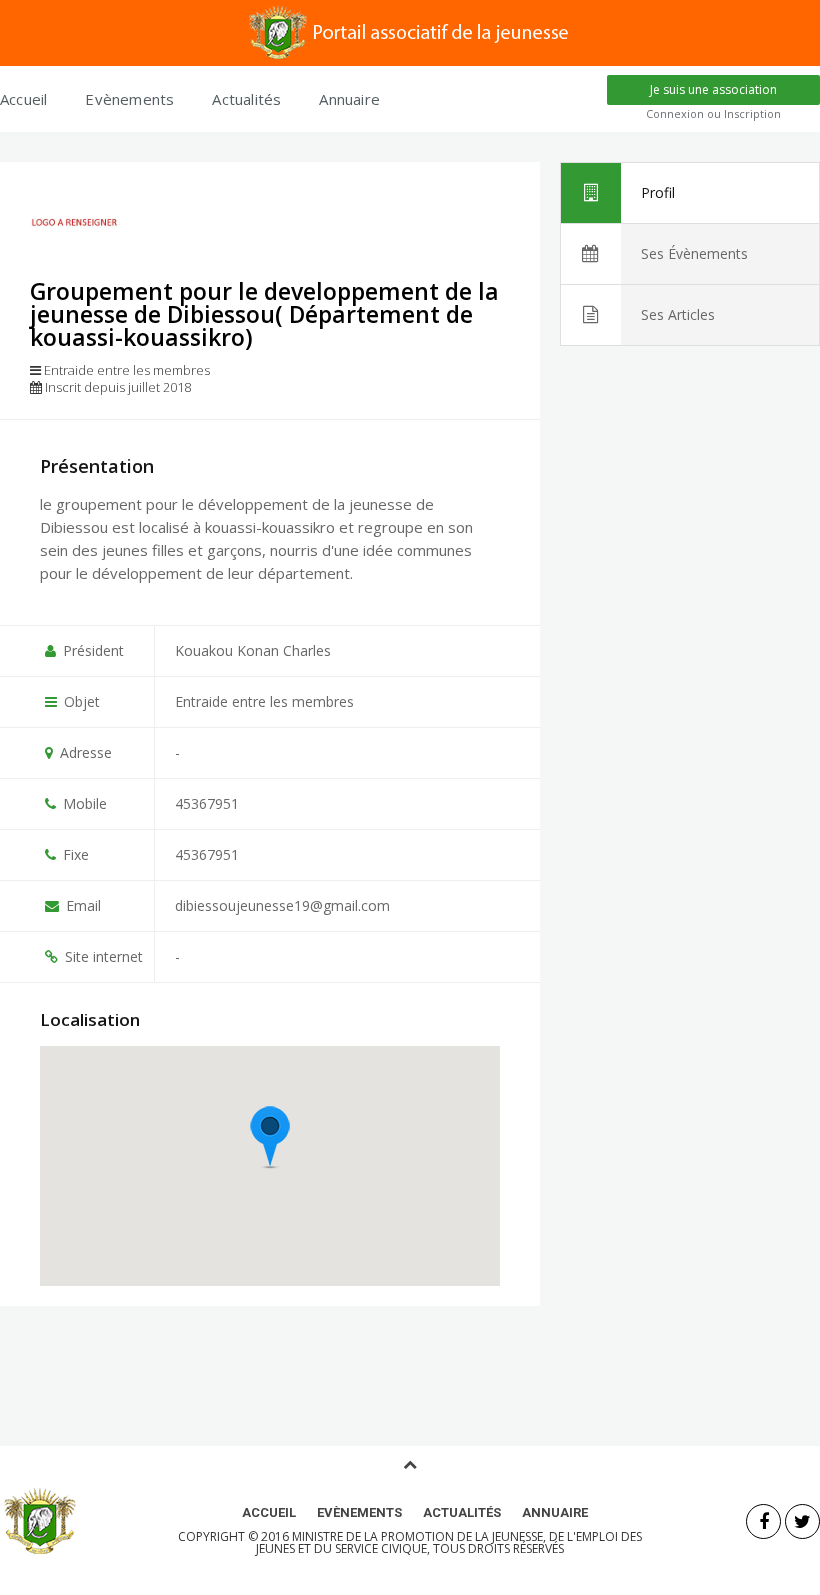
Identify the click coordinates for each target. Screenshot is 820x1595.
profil (658, 192)
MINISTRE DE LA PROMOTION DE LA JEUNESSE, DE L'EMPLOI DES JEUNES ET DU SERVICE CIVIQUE (449, 1542)
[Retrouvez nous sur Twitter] (802, 1521)
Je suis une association (713, 89)
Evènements (129, 99)
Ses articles (678, 314)
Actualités (246, 99)
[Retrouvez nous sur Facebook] (763, 1521)
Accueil (23, 99)
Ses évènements (694, 253)
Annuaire (349, 99)
